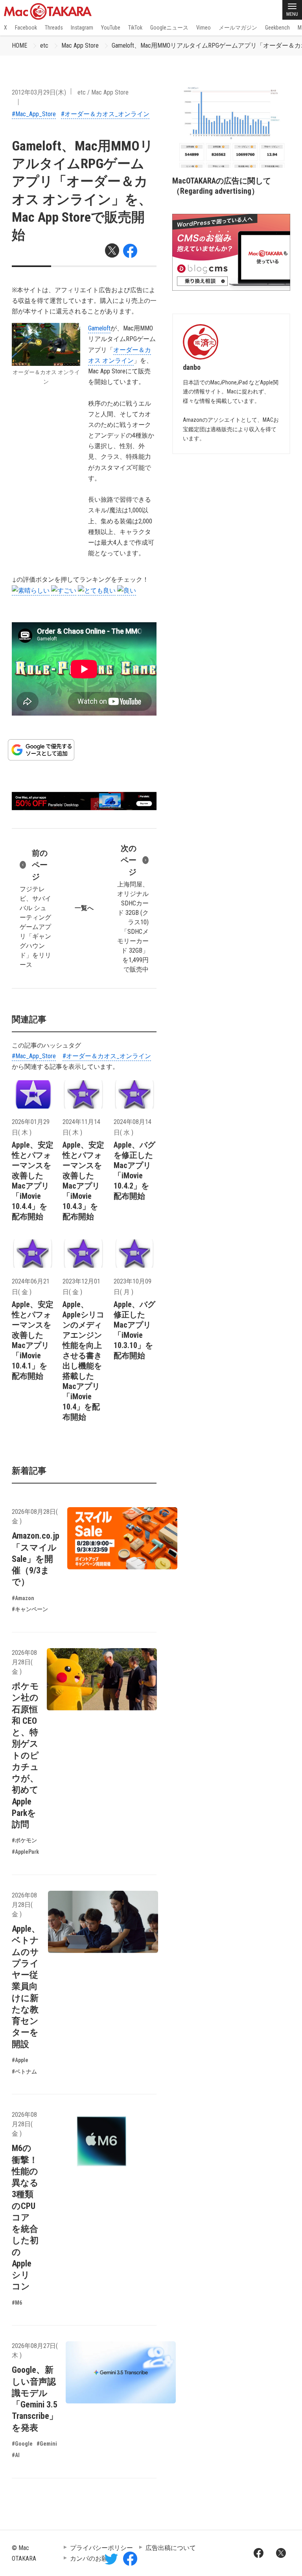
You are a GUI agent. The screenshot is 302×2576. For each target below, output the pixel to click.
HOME (19, 45)
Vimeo (203, 28)
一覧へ (84, 908)
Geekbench (277, 28)
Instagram (82, 28)
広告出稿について (171, 2548)
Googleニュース (169, 28)
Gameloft (99, 328)
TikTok (135, 28)
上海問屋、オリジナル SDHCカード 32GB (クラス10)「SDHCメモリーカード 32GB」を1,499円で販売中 (133, 908)
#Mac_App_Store (34, 114)
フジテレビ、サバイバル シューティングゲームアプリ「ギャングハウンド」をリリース (35, 908)
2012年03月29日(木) (39, 92)
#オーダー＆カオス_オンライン (105, 114)
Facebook (26, 28)
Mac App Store (80, 45)
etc (44, 45)
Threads (54, 28)
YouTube (111, 28)
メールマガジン (238, 28)
